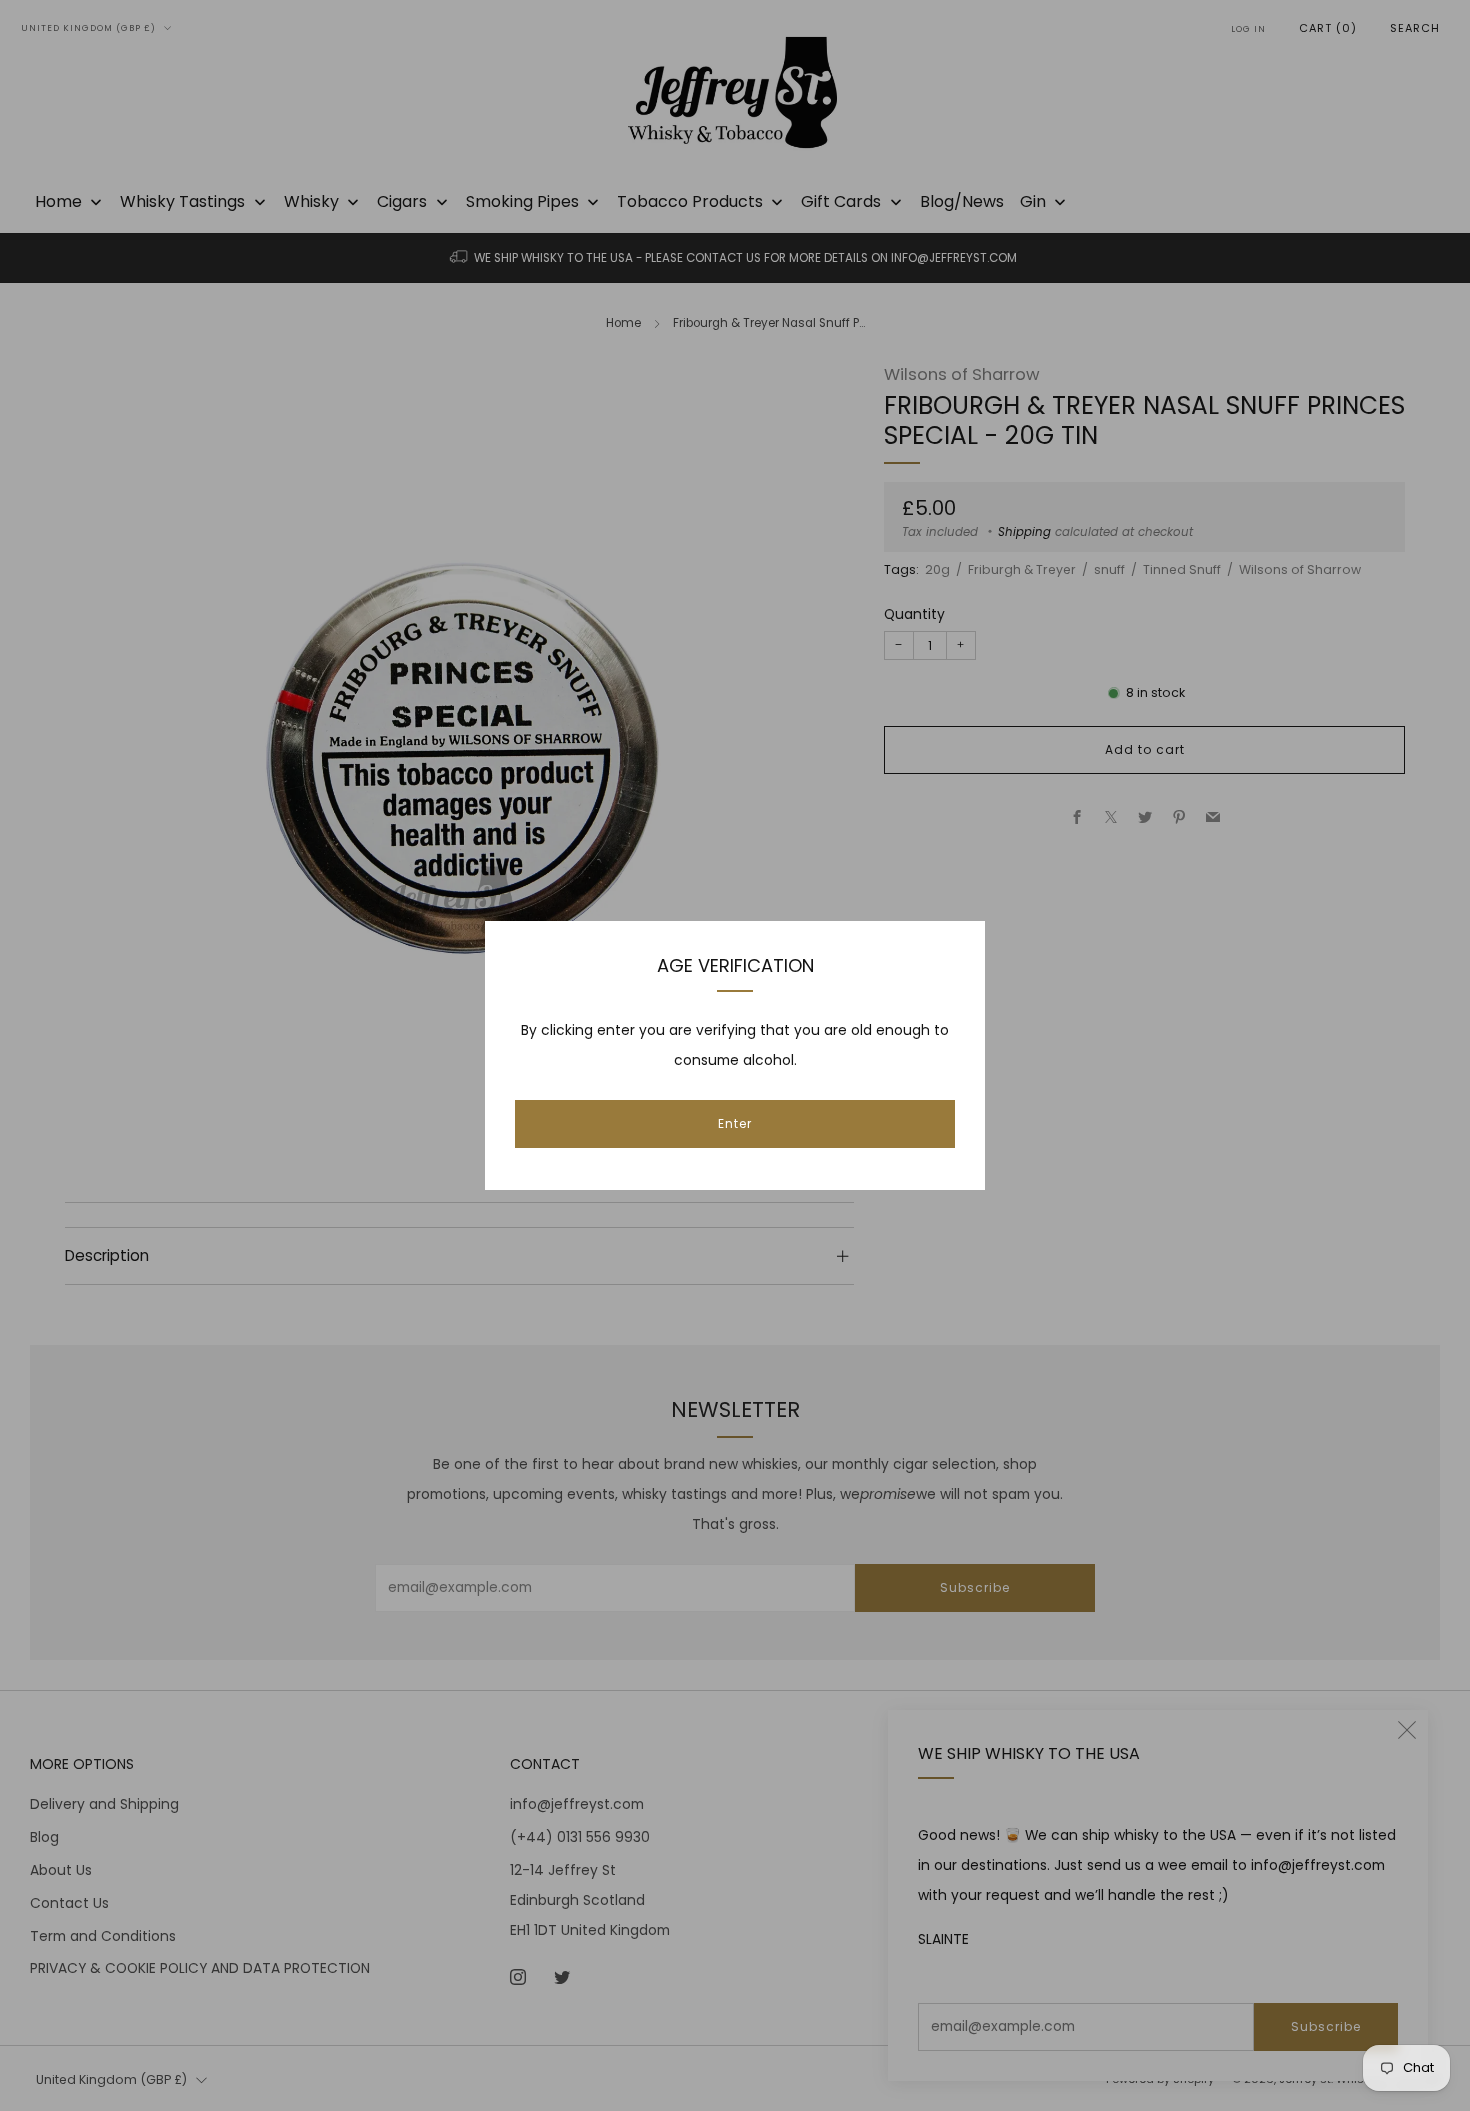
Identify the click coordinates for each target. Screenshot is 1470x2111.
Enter (735, 1123)
